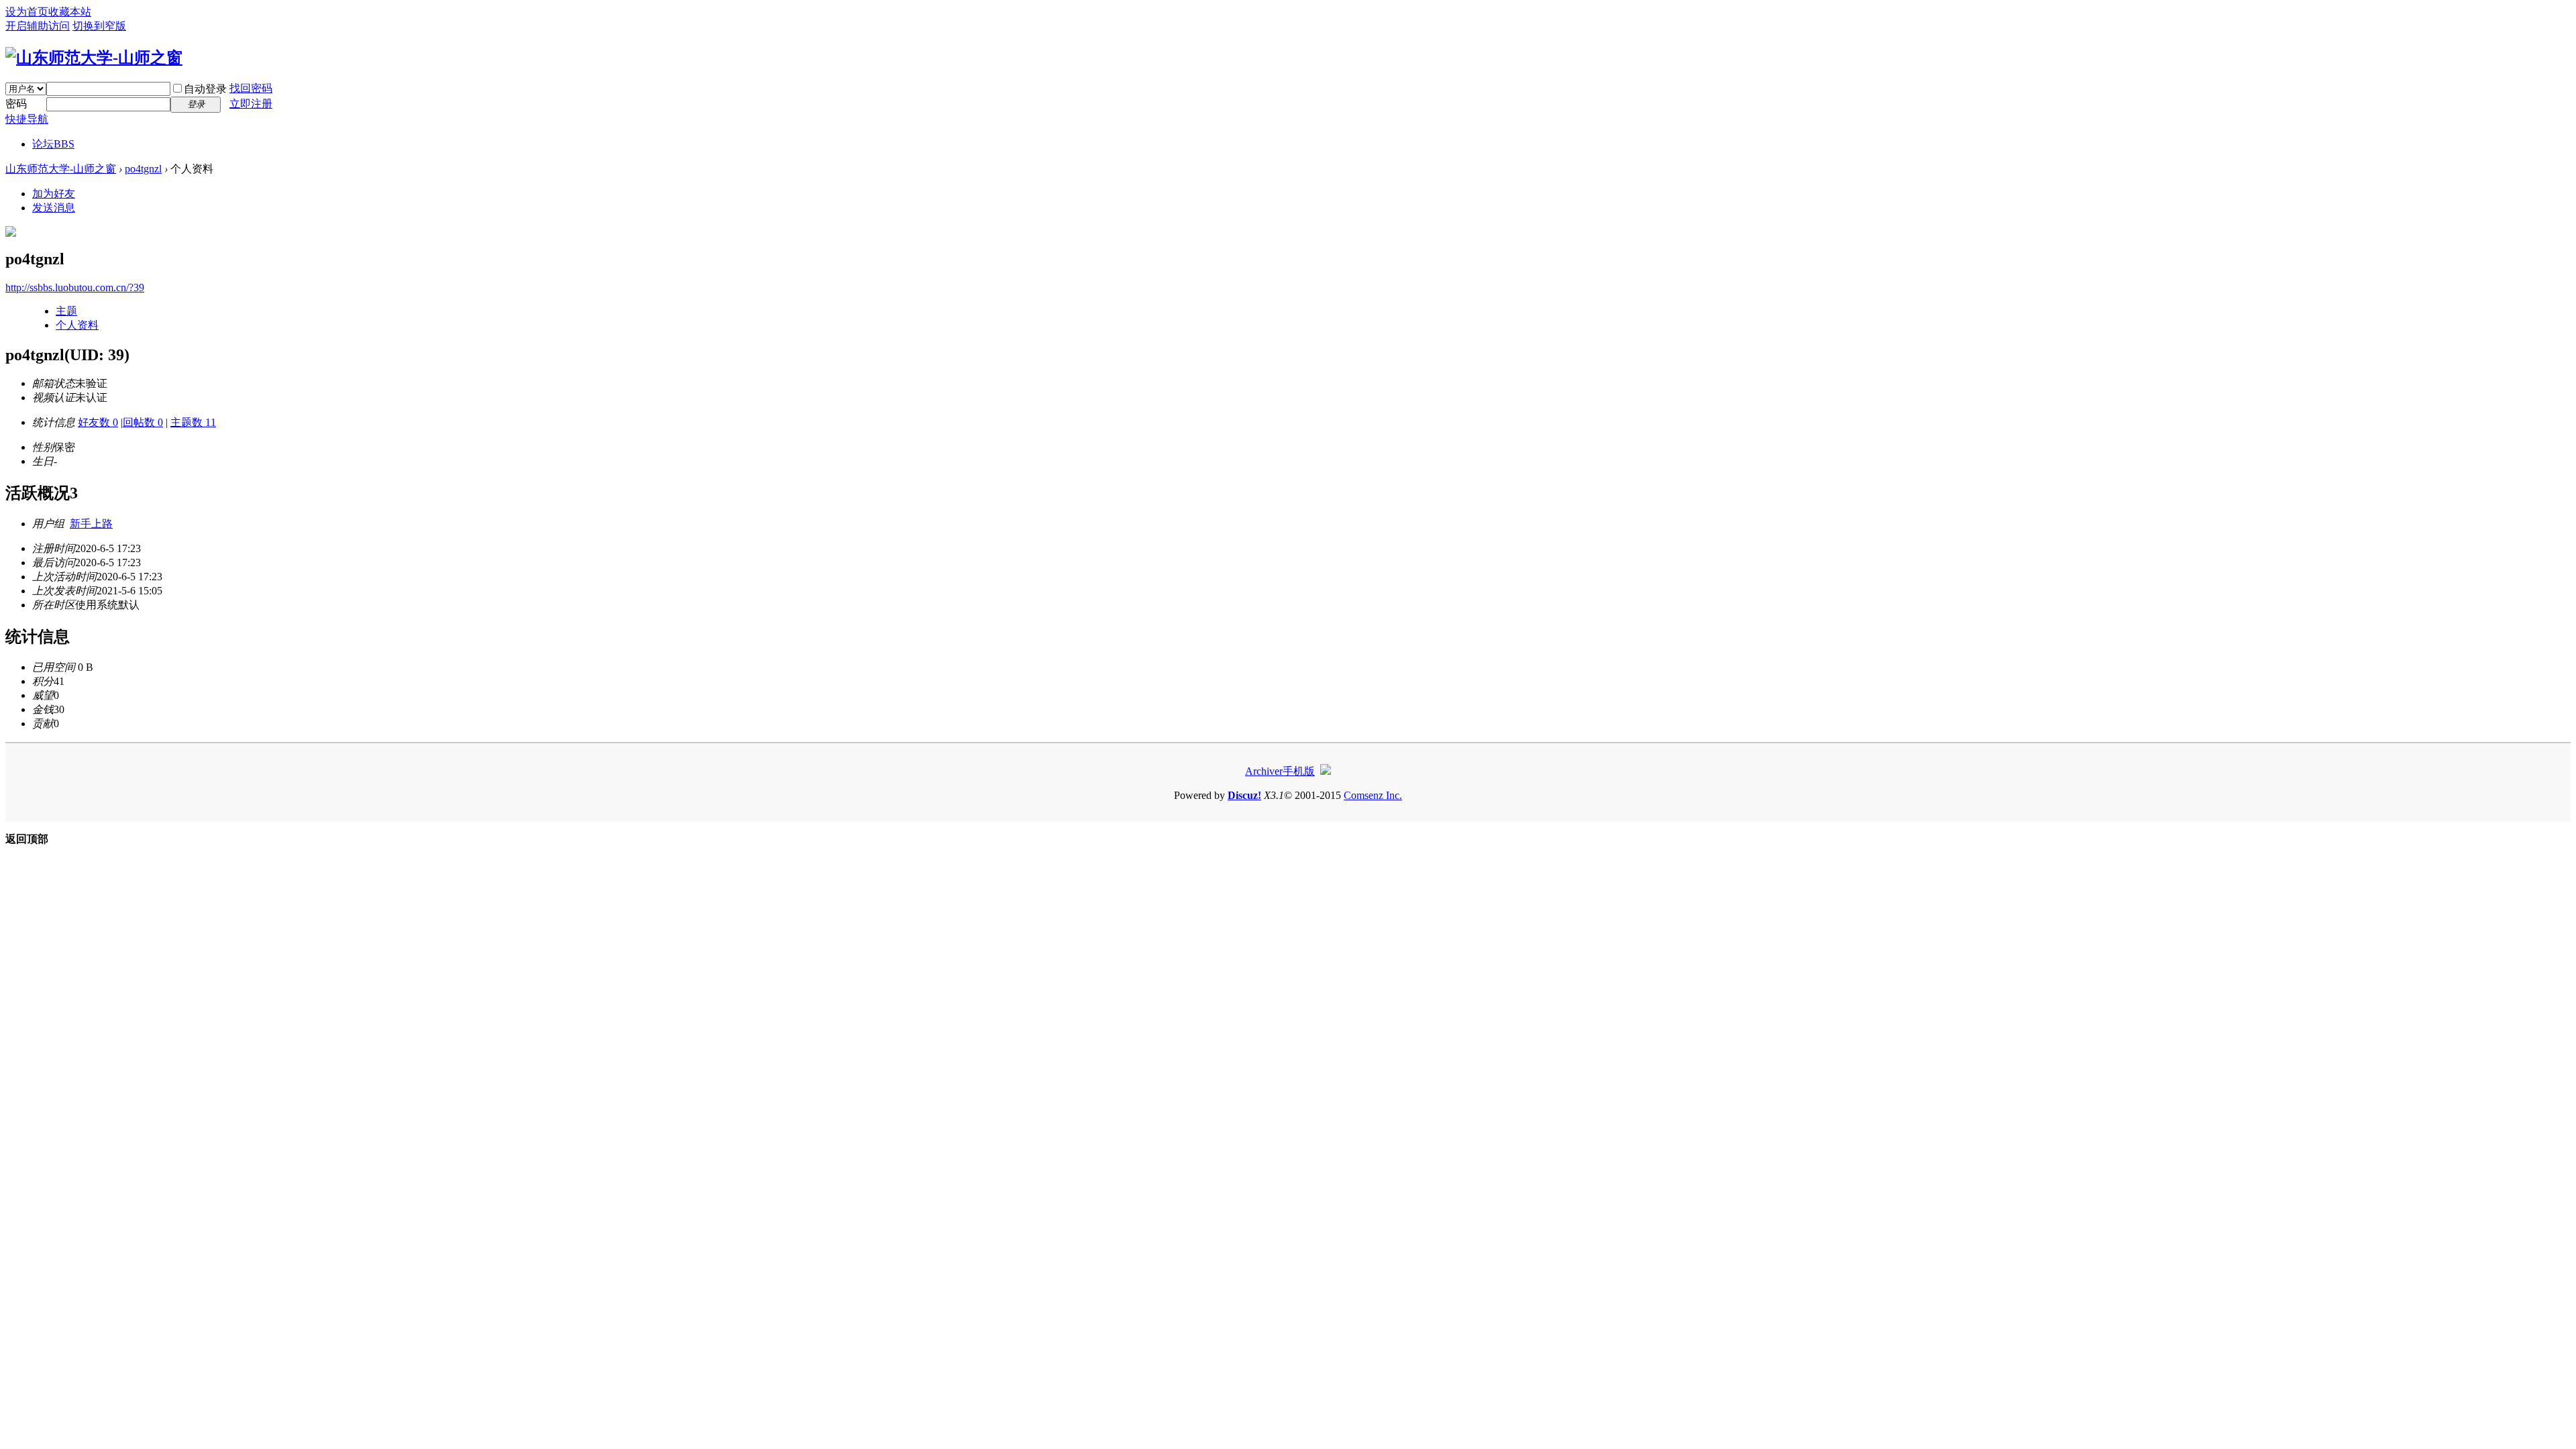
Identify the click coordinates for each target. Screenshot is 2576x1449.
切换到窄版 (99, 26)
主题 (66, 311)
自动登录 (205, 89)
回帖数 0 (143, 422)
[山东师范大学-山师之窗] (94, 58)
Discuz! (1244, 795)
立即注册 (251, 104)
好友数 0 (98, 422)
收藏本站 (70, 12)
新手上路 (91, 524)
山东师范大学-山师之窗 (61, 169)
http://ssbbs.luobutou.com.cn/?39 (75, 287)
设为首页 (27, 12)
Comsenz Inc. (1373, 795)
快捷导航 (27, 119)
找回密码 (251, 88)
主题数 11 (193, 422)
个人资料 (77, 325)
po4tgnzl (143, 169)
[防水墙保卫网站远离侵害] (1326, 771)
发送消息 (54, 208)
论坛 (53, 144)
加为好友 (54, 194)
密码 (16, 104)
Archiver (1264, 771)
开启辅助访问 (38, 26)
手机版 (1299, 771)
